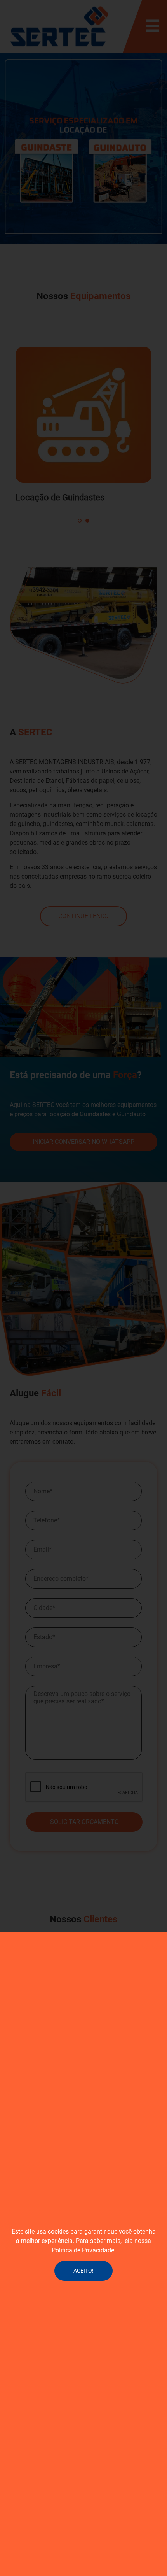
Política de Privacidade (83, 2250)
